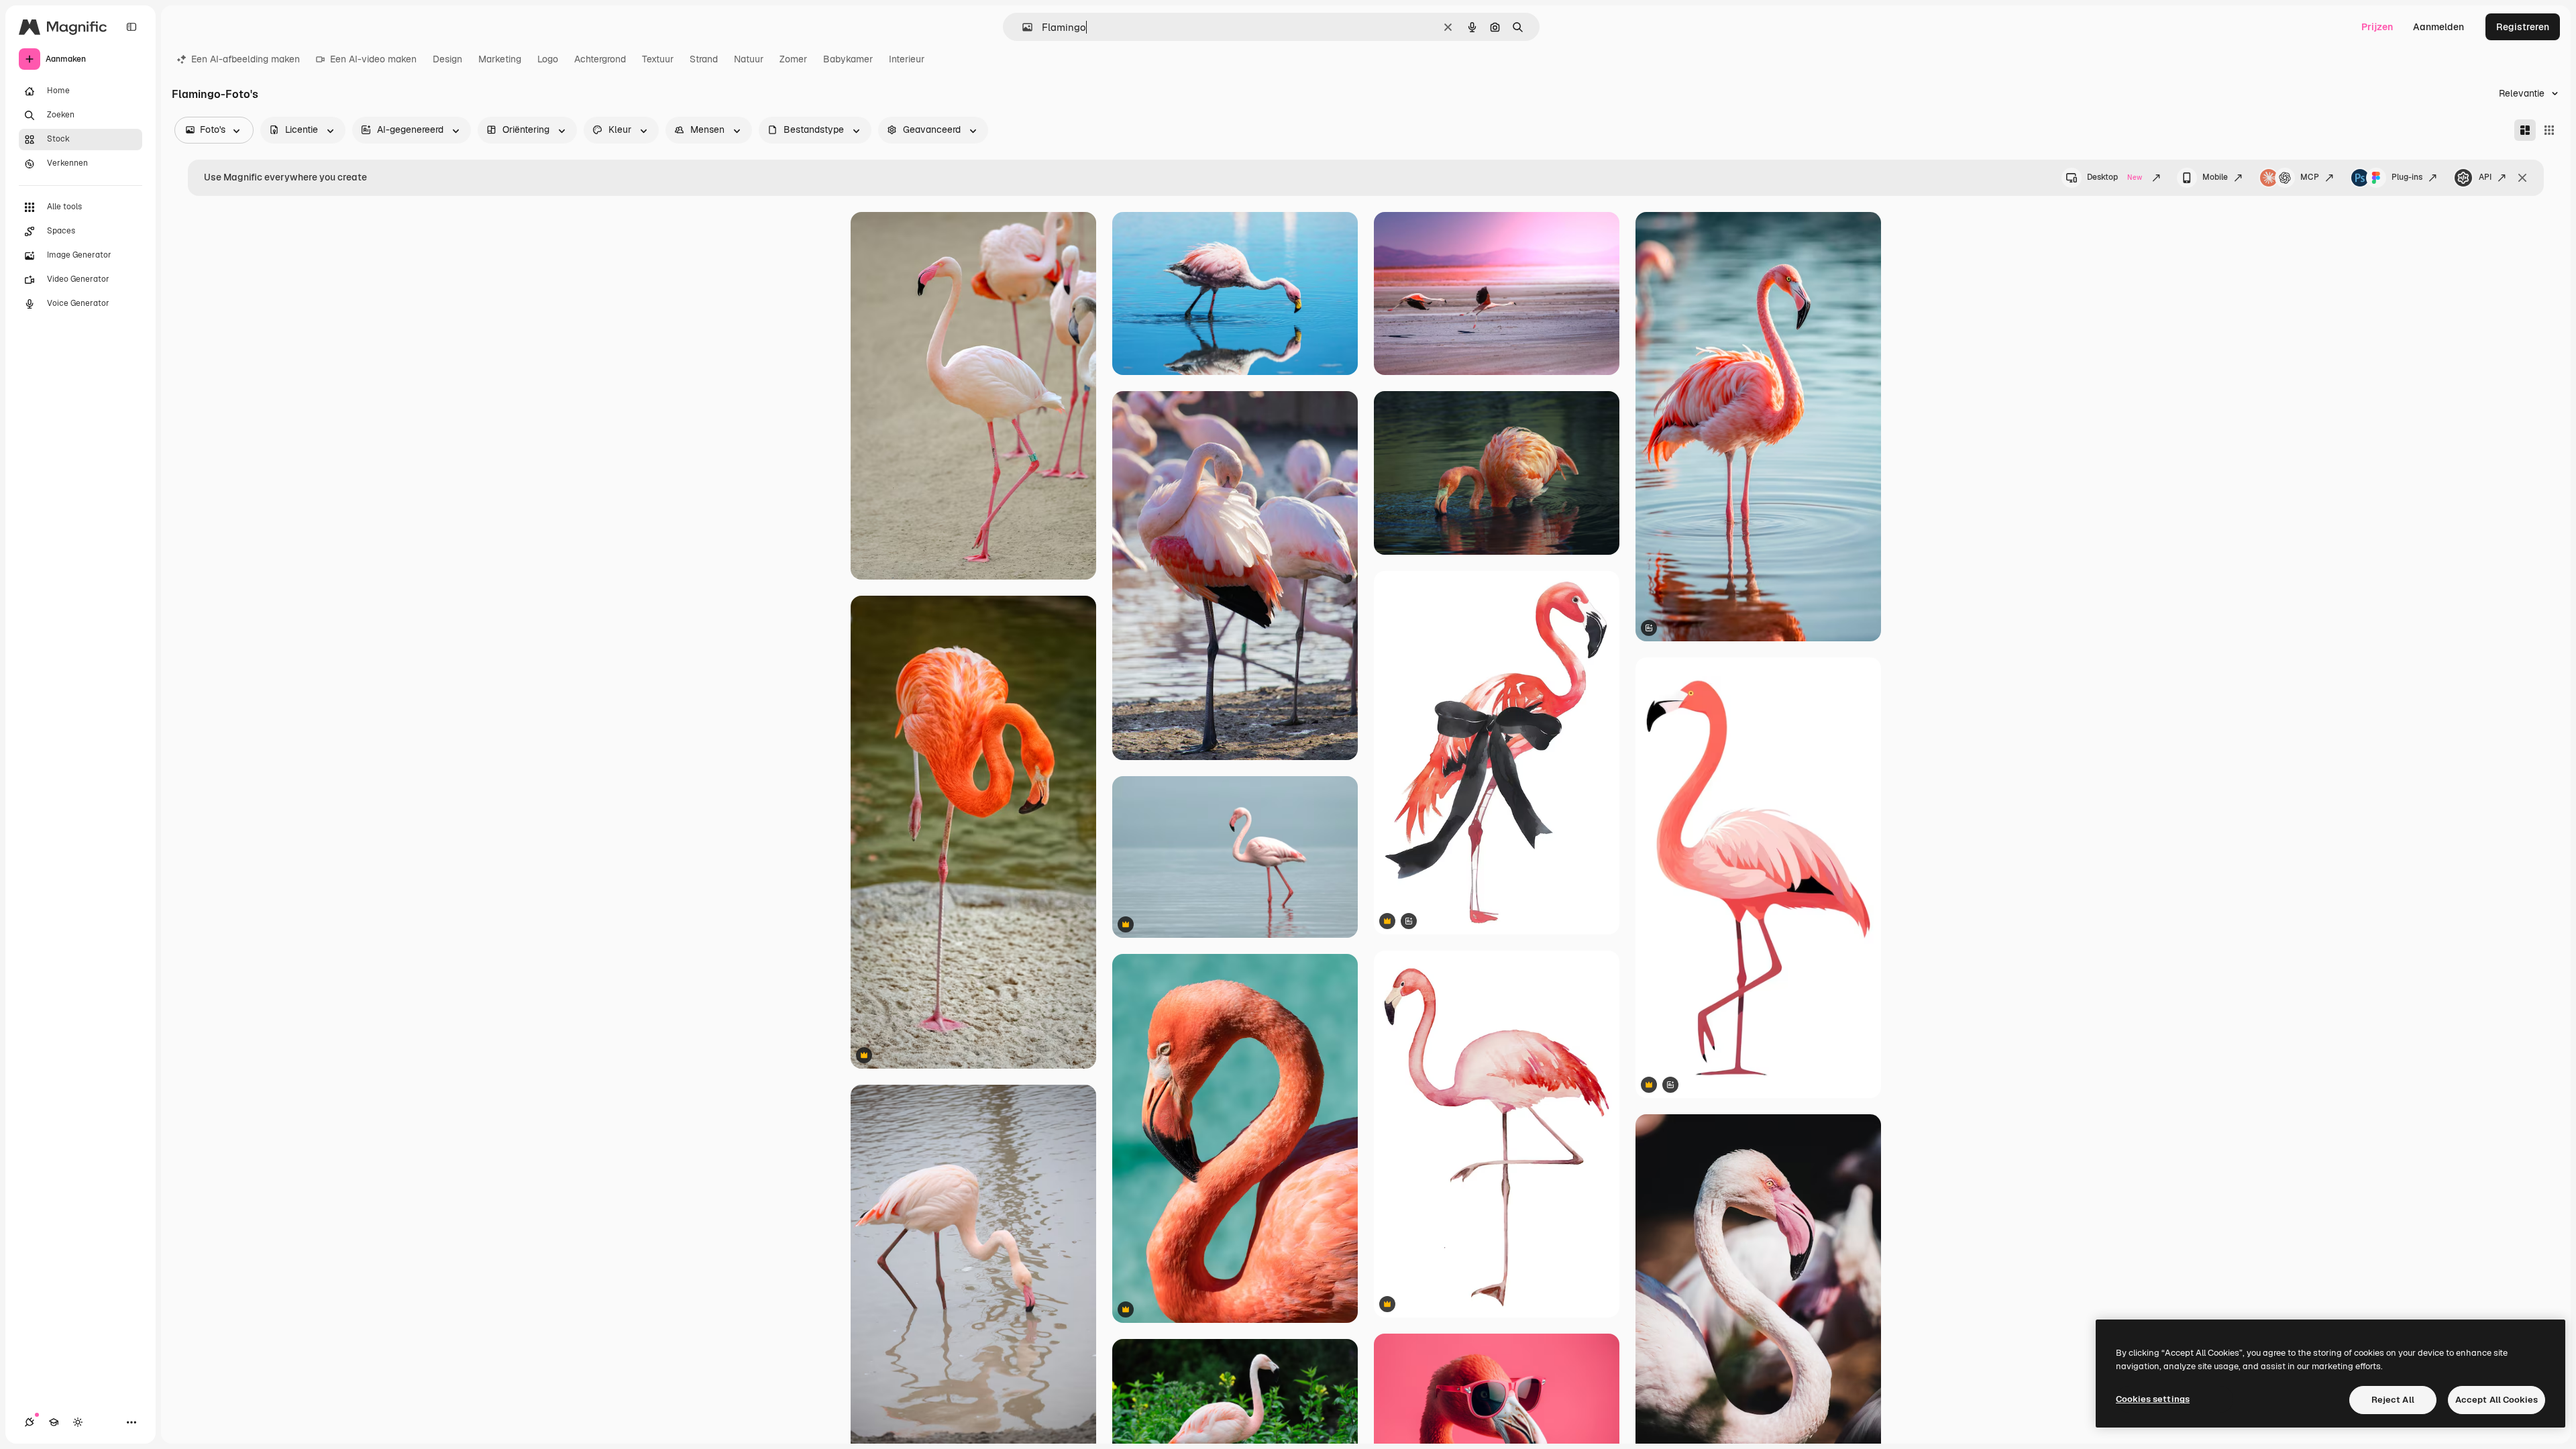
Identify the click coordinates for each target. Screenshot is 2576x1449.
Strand (704, 59)
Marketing (500, 59)
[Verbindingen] (30, 1422)
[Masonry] (2525, 130)
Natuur (749, 59)
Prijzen (2377, 27)
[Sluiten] (2522, 178)
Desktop (2114, 177)
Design (447, 59)
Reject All (2393, 1400)
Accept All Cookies (2497, 1400)
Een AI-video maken (373, 59)
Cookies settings (2153, 1399)
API (2485, 177)
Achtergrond (600, 59)
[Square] (2549, 130)
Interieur (907, 59)
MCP (2310, 177)
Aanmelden (2438, 27)
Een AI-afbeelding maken (246, 59)
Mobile (2215, 177)
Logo (548, 59)
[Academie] (54, 1422)
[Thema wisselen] (78, 1422)
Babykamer (848, 59)
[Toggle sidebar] (131, 27)
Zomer (793, 59)
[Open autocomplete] (1022, 27)
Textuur (658, 59)
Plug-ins (2407, 177)
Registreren (2523, 27)
